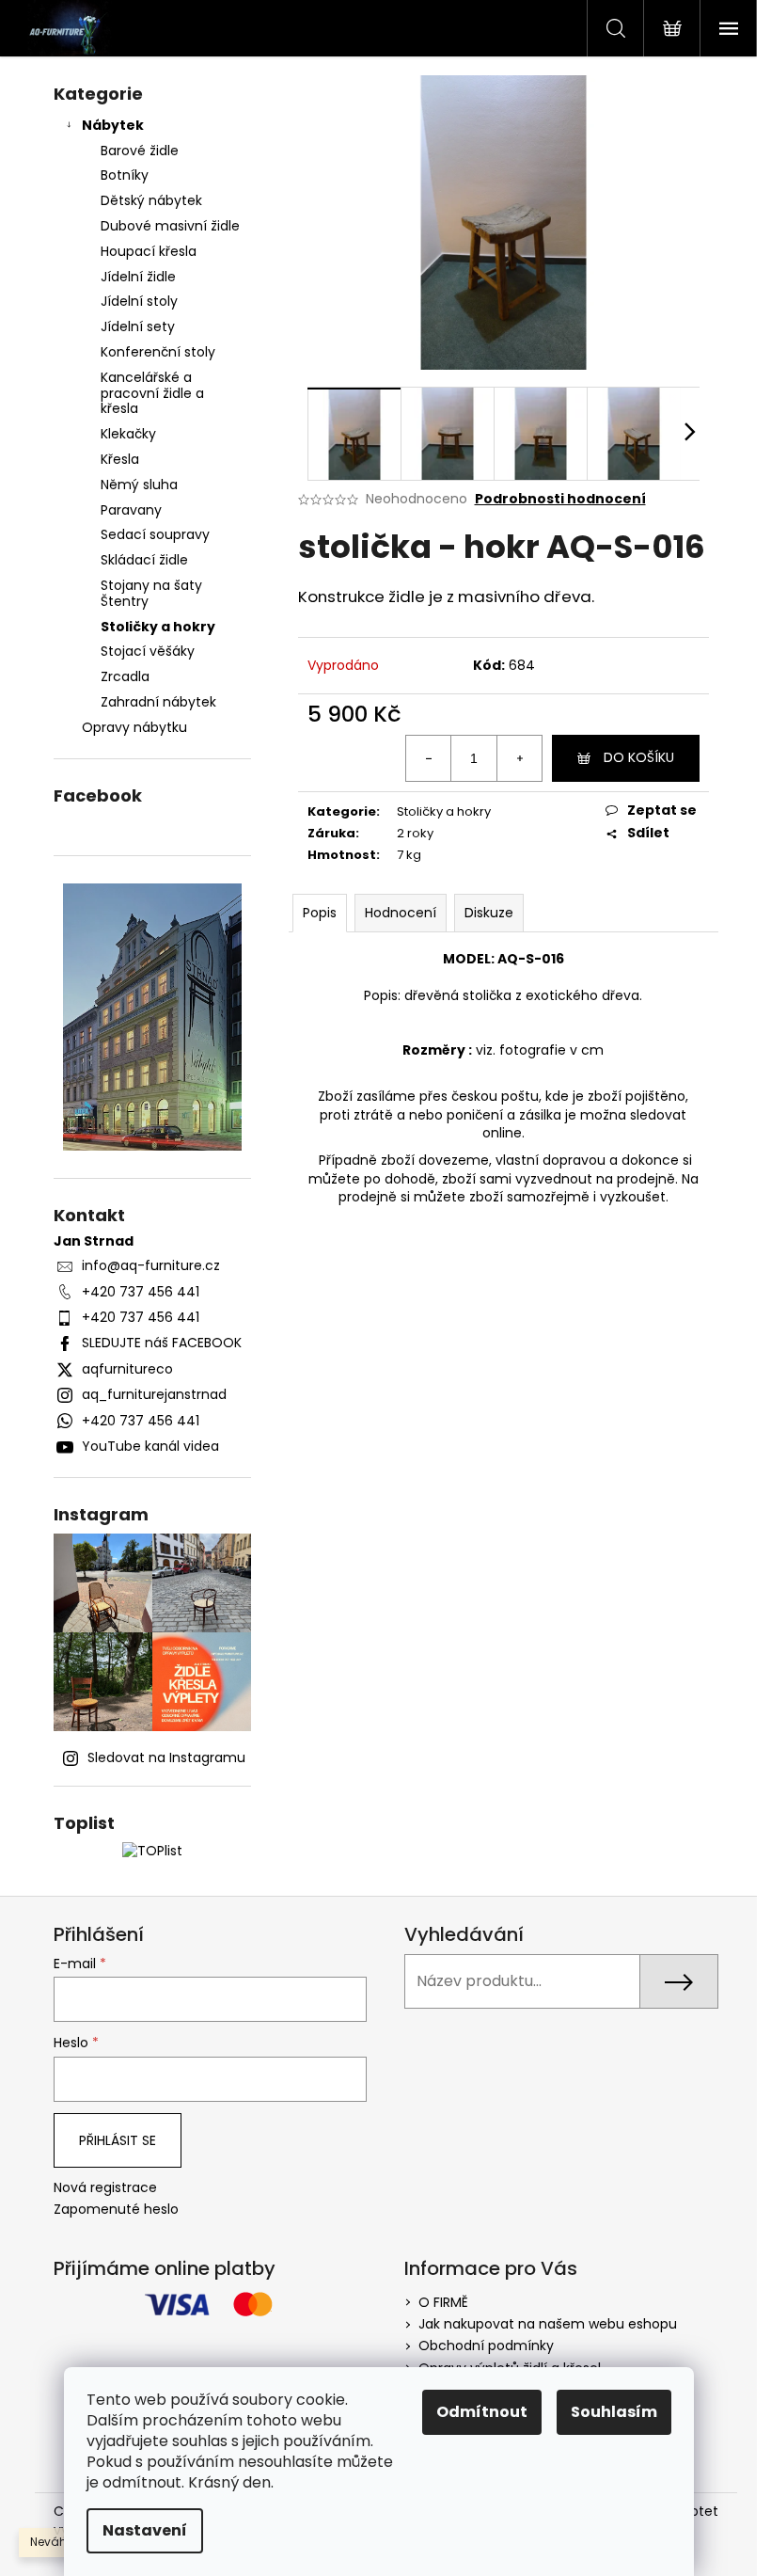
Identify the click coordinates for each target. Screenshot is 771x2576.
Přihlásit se (118, 2140)
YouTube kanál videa (150, 1446)
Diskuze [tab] (489, 913)
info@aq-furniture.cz (151, 1265)
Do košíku (639, 757)
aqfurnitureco (127, 1369)
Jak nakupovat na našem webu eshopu (548, 2324)
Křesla (120, 459)
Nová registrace (105, 2188)
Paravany (131, 510)
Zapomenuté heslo (116, 2210)
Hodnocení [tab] (401, 913)
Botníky (125, 175)
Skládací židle (144, 560)
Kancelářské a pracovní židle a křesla (152, 393)
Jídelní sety (138, 326)
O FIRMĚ (443, 2302)
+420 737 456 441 (141, 1292)
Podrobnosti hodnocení (560, 499)
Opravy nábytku (134, 727)
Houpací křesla (149, 251)
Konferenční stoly (158, 352)
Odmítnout (482, 2412)
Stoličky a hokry (158, 627)
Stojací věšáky (148, 651)
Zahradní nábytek (158, 702)
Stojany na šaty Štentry (151, 593)
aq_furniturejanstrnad (154, 1394)
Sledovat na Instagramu (166, 1757)
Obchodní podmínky (486, 2345)
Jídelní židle (138, 277)
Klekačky (128, 434)
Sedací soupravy (155, 534)
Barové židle (140, 151)
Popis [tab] (320, 913)
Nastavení (145, 2530)
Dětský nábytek (151, 200)
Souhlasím (614, 2412)
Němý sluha (139, 485)
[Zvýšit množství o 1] (519, 758)
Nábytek (113, 125)
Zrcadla (125, 676)
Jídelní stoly (139, 301)
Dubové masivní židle (170, 226)
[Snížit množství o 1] (429, 758)
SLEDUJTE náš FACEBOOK (162, 1343)
